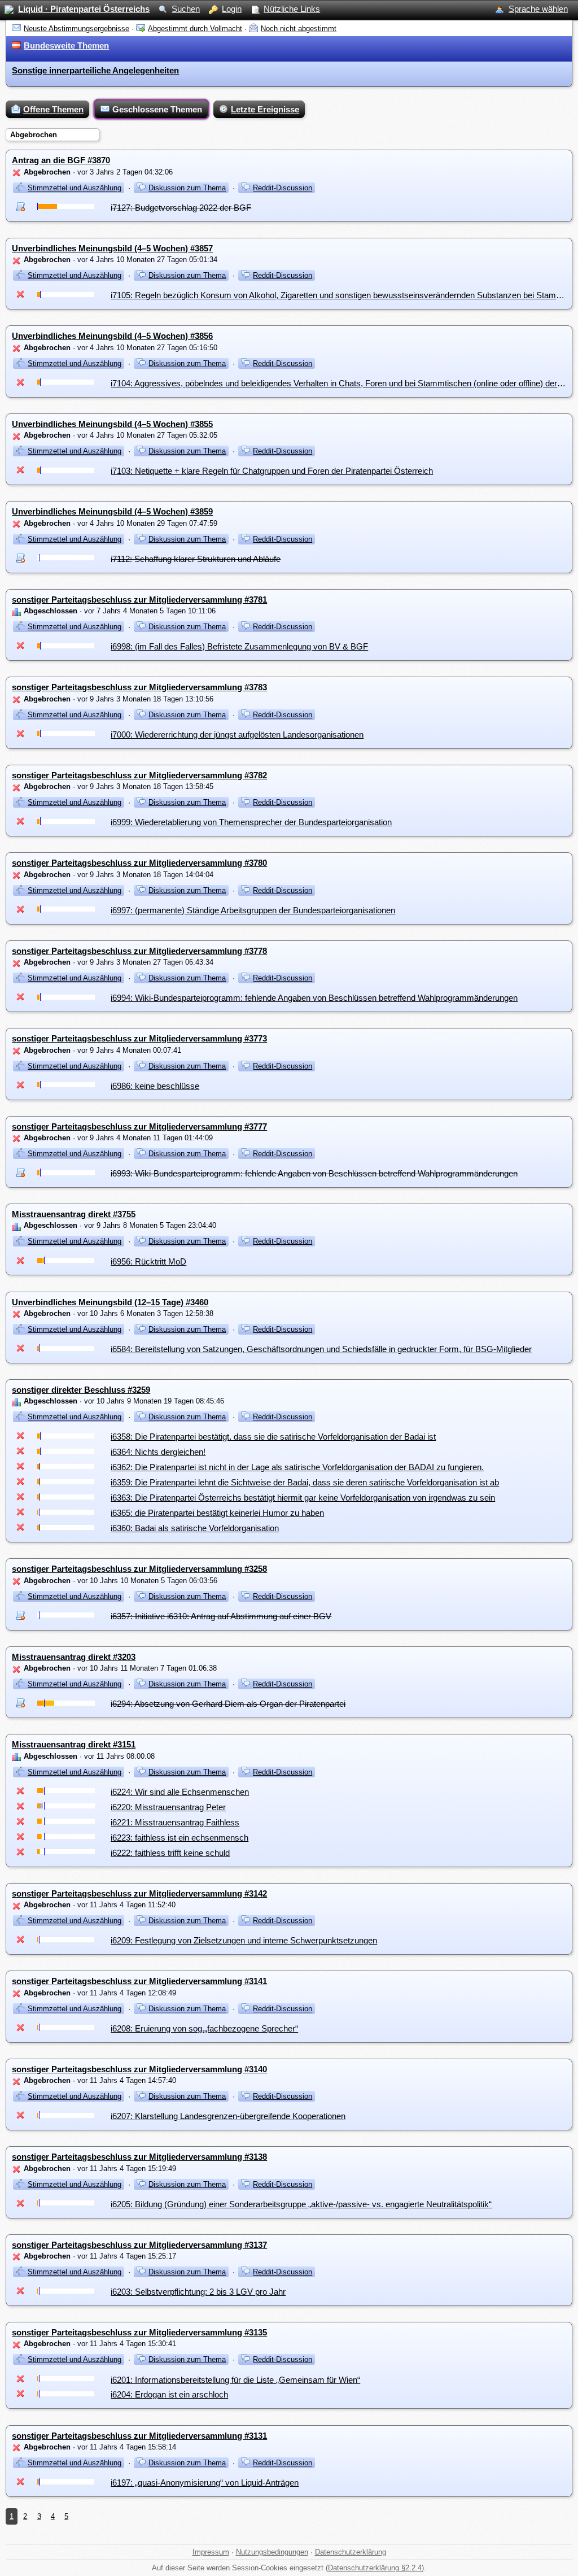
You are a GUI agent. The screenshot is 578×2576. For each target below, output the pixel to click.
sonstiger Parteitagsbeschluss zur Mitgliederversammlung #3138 (139, 2157)
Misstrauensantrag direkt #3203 (74, 1657)
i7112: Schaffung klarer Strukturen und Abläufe (196, 559)
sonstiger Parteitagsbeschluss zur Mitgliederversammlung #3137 (139, 2245)
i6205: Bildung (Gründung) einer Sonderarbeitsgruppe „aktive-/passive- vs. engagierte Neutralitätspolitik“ (301, 2204)
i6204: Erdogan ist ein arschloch (169, 2394)
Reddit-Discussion (283, 188)
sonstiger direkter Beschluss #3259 (81, 1390)
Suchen (186, 9)
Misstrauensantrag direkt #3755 (74, 1214)
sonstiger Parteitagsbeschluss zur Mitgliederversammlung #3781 (139, 600)
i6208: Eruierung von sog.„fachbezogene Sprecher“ (204, 2028)
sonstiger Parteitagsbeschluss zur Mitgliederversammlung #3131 (139, 2436)
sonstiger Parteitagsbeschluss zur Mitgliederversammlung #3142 (139, 1893)
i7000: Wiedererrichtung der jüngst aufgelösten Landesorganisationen (237, 735)
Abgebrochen (34, 135)
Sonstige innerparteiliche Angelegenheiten (95, 70)
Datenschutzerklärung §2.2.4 (375, 2568)
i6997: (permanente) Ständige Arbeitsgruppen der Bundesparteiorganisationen (253, 910)
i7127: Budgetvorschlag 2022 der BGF (181, 208)
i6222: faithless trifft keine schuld (170, 1853)
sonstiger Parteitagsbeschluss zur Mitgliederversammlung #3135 (139, 2332)
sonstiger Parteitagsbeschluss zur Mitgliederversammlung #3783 (139, 687)
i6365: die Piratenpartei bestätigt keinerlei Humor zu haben (217, 1513)
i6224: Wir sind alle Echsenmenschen (180, 1792)
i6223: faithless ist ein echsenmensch (179, 1838)
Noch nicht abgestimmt (299, 29)
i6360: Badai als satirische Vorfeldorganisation (195, 1528)
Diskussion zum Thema (187, 188)
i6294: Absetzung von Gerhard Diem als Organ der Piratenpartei (228, 1704)
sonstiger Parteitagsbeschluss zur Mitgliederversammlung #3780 (139, 863)
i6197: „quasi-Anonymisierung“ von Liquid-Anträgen (205, 2483)
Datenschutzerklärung (351, 2552)
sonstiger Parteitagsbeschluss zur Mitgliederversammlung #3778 (139, 951)
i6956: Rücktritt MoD (148, 1261)
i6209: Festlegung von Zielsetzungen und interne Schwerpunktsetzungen (244, 1940)
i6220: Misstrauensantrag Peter (168, 1807)
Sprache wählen (538, 9)
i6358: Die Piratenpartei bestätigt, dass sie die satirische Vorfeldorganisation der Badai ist (273, 1437)
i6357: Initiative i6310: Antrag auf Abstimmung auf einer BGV (221, 1616)
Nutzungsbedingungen (272, 2552)
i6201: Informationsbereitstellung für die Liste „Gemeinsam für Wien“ (235, 2380)
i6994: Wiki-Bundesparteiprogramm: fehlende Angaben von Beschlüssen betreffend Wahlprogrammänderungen (314, 998)
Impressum (211, 2552)
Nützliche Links (292, 9)
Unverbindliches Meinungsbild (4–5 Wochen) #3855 (112, 424)
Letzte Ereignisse (265, 109)
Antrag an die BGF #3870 (61, 160)
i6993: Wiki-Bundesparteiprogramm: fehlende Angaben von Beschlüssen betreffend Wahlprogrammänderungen (314, 1173)
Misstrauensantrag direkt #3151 (74, 1744)
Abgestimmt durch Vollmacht (195, 29)
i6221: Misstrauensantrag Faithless (175, 1822)
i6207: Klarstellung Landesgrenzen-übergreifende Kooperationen (228, 2116)
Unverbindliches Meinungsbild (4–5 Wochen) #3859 (112, 511)
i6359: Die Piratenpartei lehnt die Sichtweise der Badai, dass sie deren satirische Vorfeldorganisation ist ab (305, 1482)
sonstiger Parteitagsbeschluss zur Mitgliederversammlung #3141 (139, 1981)
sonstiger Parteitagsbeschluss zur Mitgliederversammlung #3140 (139, 2069)
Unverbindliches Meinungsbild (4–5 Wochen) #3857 (112, 248)
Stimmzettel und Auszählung (75, 188)
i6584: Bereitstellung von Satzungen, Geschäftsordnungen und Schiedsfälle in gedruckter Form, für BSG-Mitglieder (321, 1349)
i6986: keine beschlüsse (155, 1086)
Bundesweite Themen (66, 45)
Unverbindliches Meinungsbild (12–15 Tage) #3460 (110, 1302)
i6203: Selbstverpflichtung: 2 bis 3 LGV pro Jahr (198, 2292)
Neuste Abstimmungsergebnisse (76, 29)
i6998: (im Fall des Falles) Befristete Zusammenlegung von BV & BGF (239, 646)
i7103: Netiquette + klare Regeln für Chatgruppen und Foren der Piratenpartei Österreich (272, 471)
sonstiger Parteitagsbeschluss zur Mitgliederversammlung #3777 (139, 1126)
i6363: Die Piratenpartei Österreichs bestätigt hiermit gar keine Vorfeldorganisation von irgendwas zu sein (303, 1498)
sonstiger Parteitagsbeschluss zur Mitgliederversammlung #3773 (139, 1038)
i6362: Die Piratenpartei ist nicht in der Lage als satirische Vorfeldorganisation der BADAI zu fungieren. (297, 1467)
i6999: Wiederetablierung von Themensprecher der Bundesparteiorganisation (251, 822)
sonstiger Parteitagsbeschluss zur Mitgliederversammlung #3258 (139, 1569)
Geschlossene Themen (157, 109)
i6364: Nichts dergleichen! (158, 1452)
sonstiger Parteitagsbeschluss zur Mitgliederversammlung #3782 (139, 775)
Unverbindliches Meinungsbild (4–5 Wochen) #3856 (112, 336)
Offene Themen (53, 109)
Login (232, 9)
